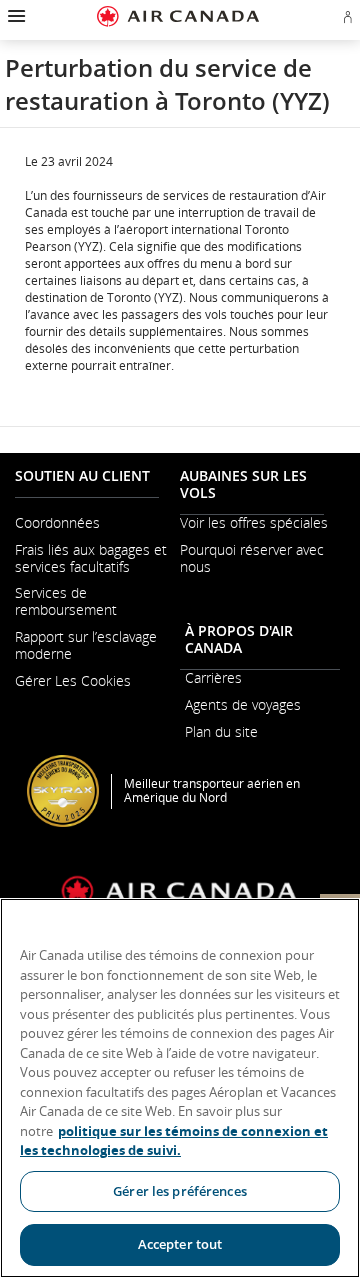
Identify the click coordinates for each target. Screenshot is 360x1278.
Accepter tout (180, 1244)
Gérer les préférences (180, 1191)
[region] (180, 1088)
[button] (14, 16)
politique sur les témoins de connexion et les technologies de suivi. (174, 1141)
